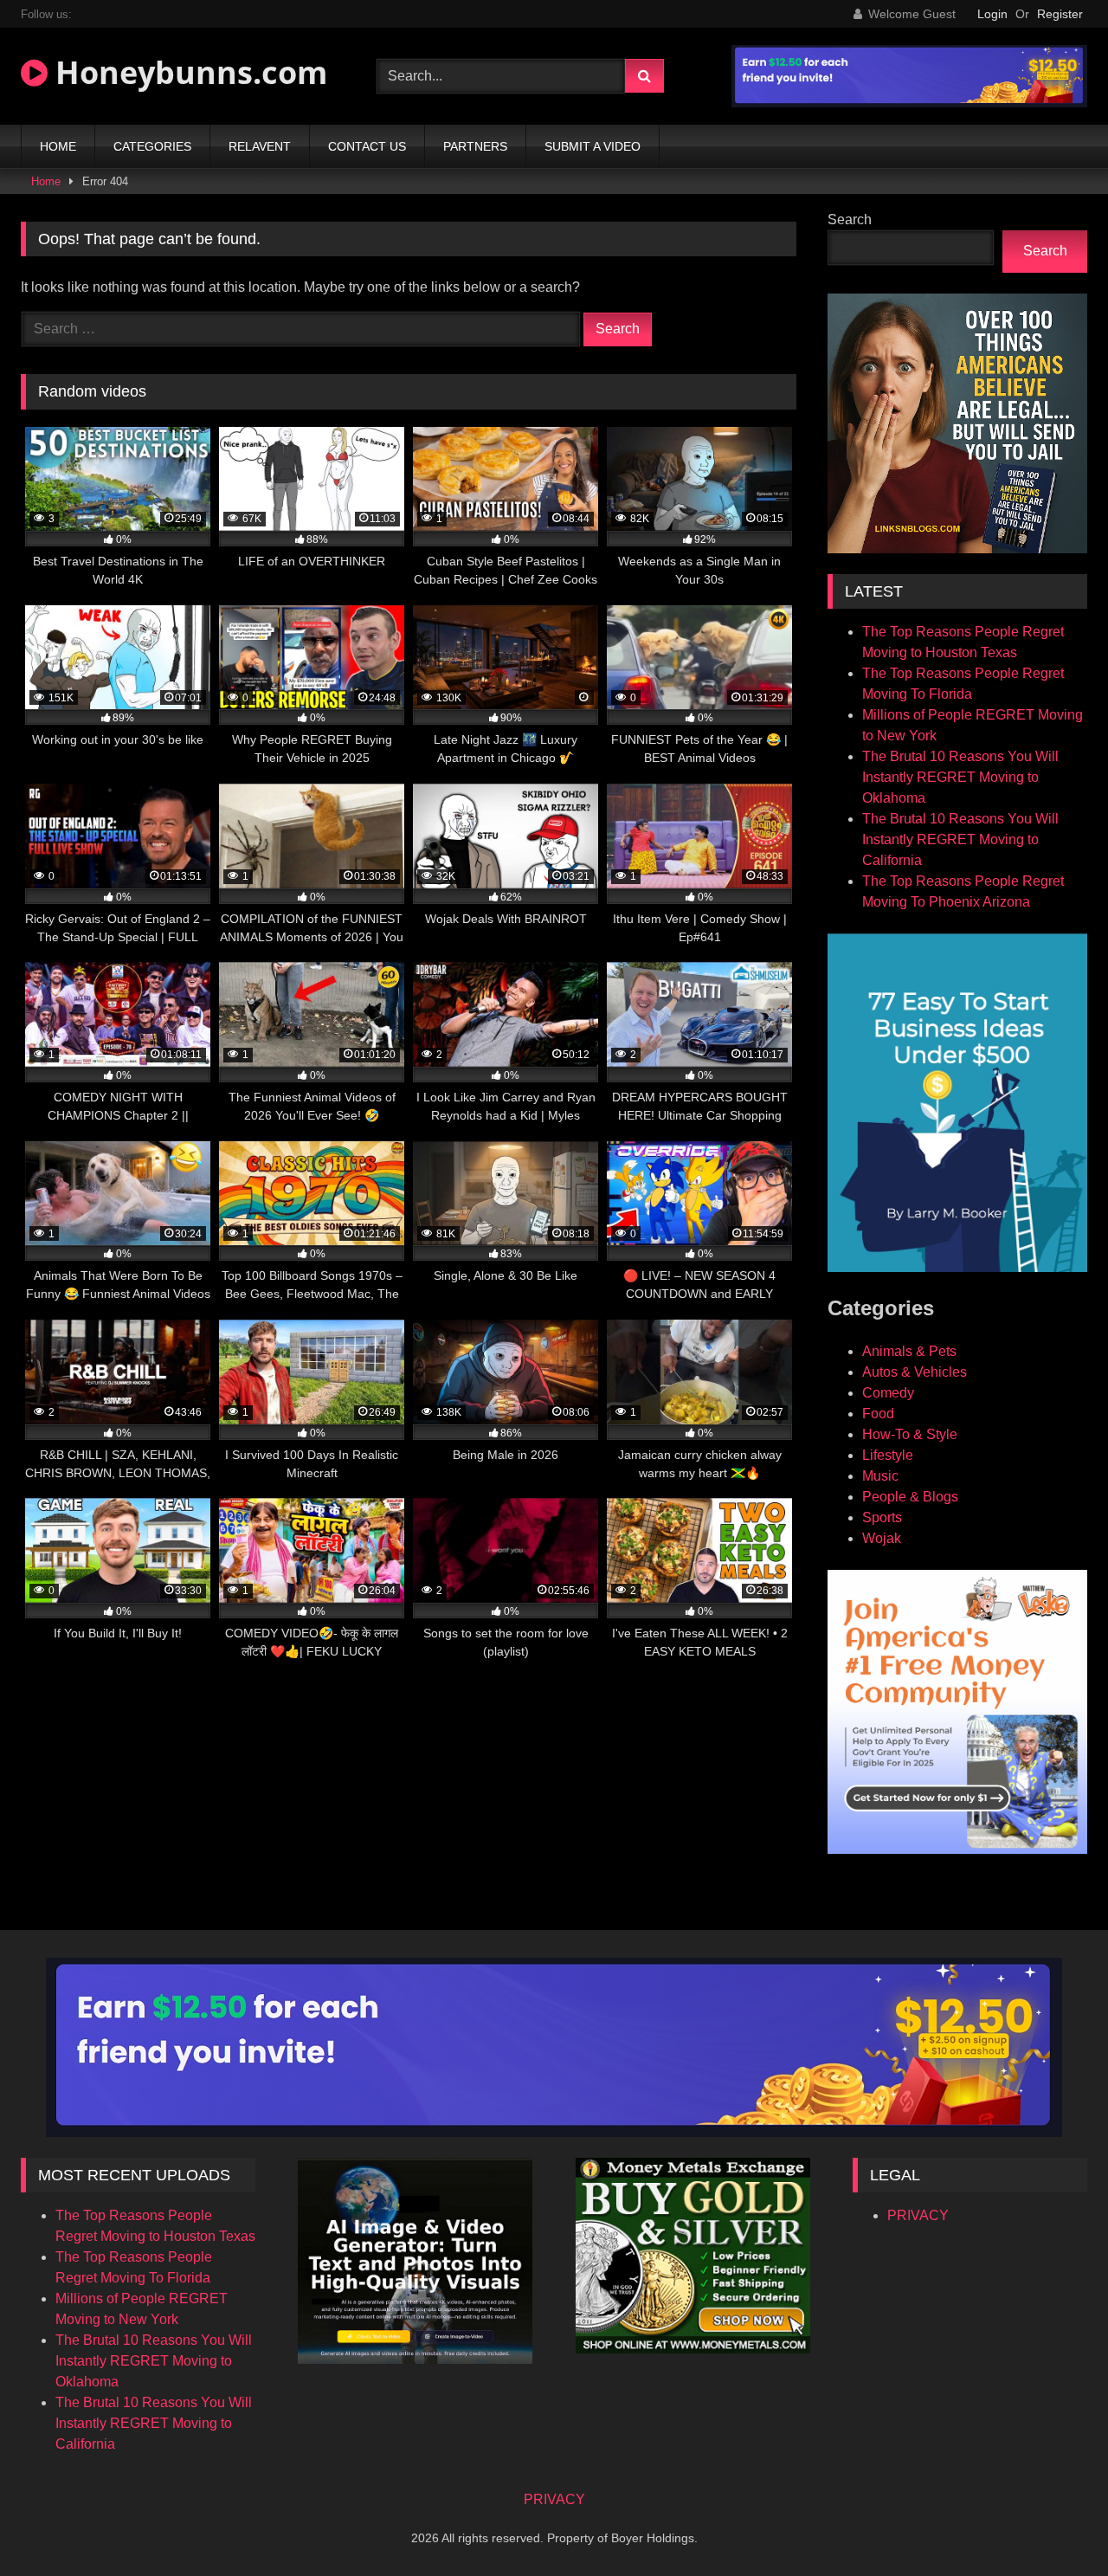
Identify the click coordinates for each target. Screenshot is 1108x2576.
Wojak (882, 1538)
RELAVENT (260, 146)
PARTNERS (475, 146)
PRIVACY (918, 2215)
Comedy (888, 1393)
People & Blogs (910, 1497)
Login (992, 14)
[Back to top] (1054, 2524)
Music (880, 1476)
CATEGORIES (152, 146)
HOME (58, 146)
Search (850, 220)
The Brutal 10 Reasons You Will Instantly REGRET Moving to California (960, 839)
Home (46, 181)
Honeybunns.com (187, 72)
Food (878, 1414)
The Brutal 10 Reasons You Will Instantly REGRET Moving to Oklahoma (960, 777)
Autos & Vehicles (915, 1372)
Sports (882, 1517)
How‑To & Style (910, 1434)
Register (1060, 14)
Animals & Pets (909, 1351)
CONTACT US (367, 146)
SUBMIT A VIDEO (593, 146)
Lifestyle (888, 1455)
